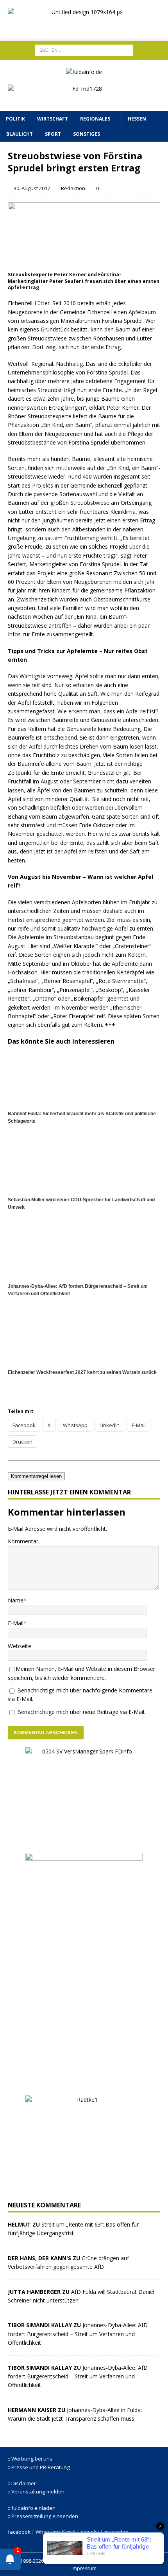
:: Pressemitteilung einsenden (43, 2516)
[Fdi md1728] (84, 98)
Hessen (137, 119)
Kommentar (23, 1541)
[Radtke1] (84, 2189)
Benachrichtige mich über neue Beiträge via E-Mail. (81, 1712)
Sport (53, 134)
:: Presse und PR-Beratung (39, 2467)
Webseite (20, 1646)
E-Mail (16, 1623)
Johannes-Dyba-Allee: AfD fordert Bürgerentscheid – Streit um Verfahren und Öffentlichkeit (78, 2334)
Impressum (84, 2568)
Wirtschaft (53, 119)
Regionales (95, 119)
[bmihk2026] (84, 2083)
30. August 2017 (32, 188)
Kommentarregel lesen (36, 1476)
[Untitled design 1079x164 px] (84, 26)
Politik (15, 119)
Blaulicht (20, 134)
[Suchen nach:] (84, 50)
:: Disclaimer (22, 2483)
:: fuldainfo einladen (32, 2508)
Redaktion (73, 188)
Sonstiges (87, 134)
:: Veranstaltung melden (36, 2491)
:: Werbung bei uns (30, 2459)
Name (16, 1600)
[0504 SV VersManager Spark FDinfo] (84, 1841)
